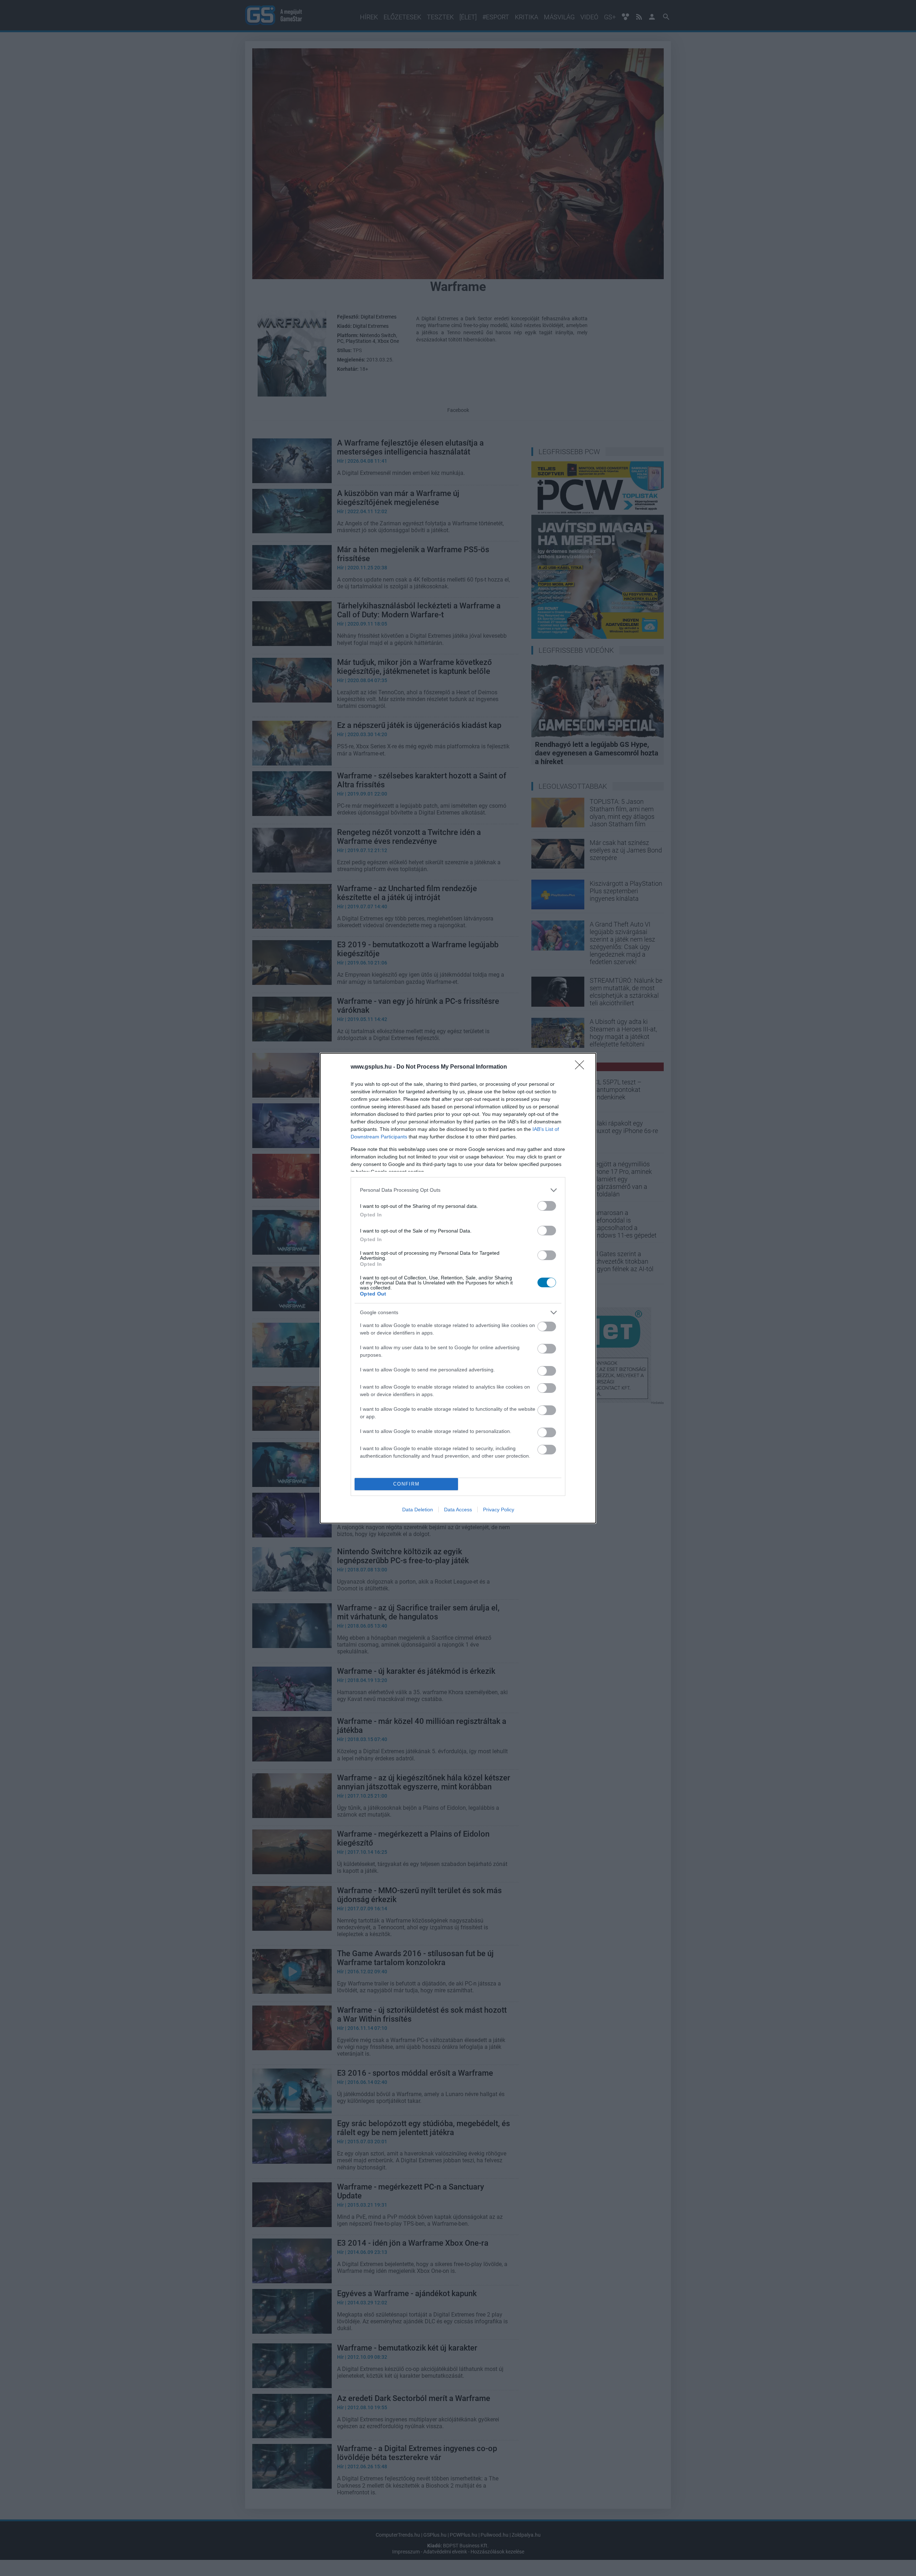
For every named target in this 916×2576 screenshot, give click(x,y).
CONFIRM (406, 1484)
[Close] (582, 1067)
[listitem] (458, 1190)
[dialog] (458, 1288)
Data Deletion (418, 1510)
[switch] (547, 1206)
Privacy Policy (499, 1510)
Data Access (458, 1510)
